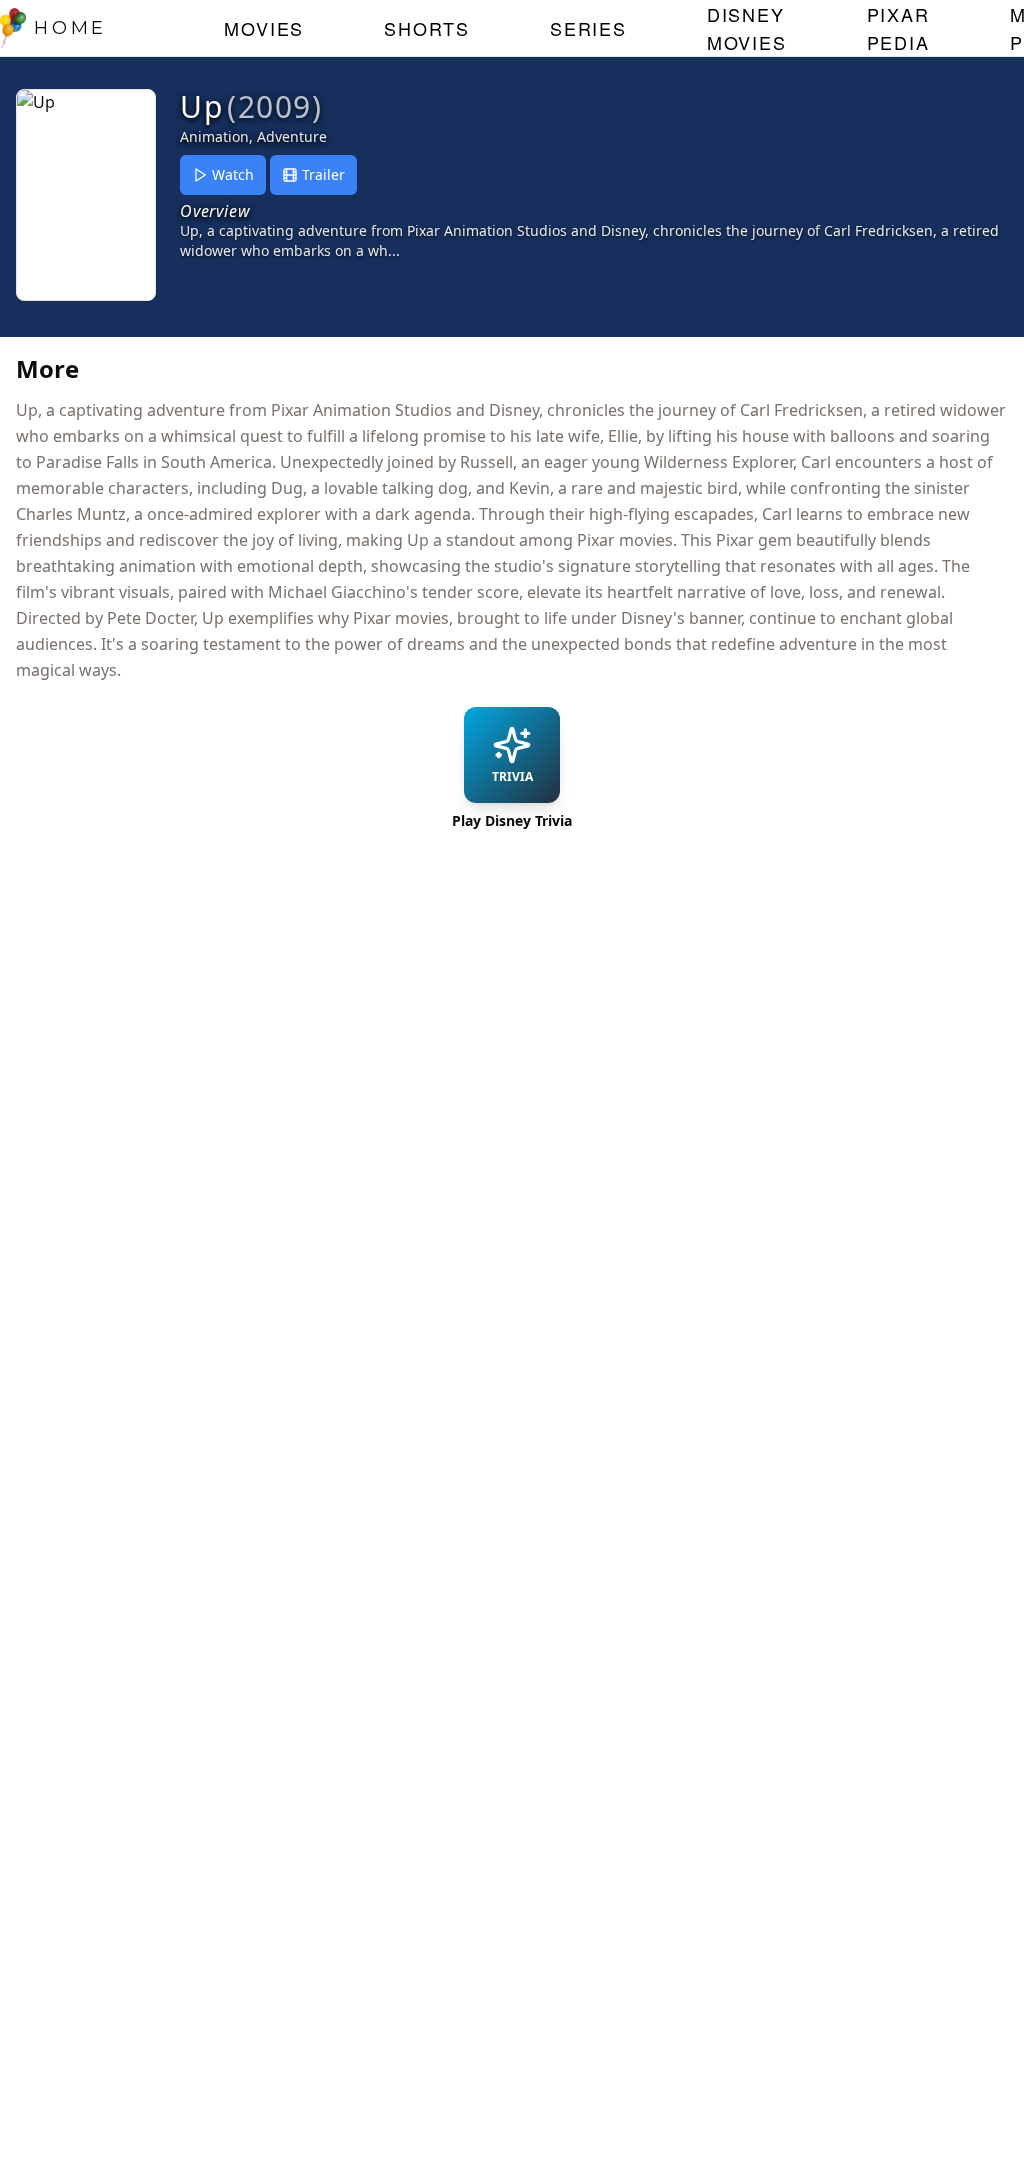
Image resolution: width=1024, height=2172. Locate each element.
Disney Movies (747, 28)
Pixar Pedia (898, 28)
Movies (264, 28)
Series (588, 28)
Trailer (323, 174)
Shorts (427, 28)
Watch (233, 174)
